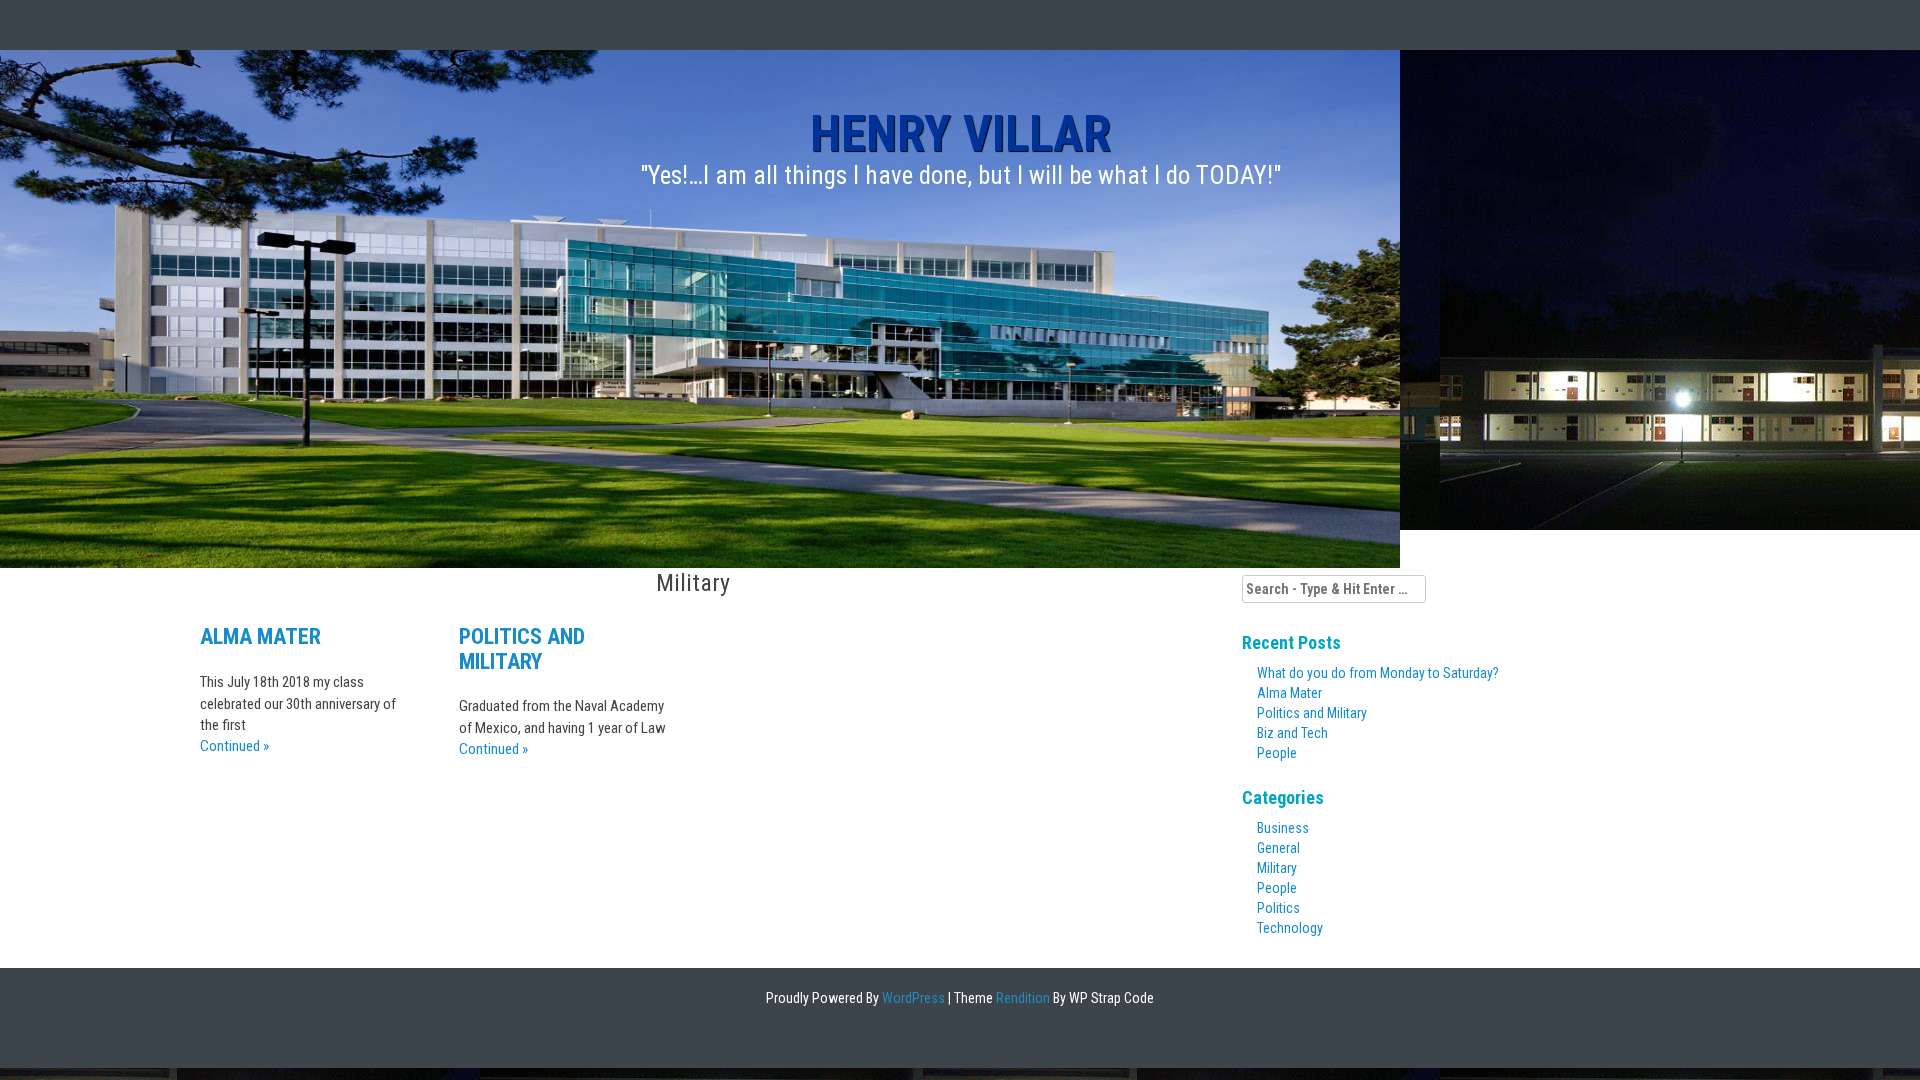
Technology (1290, 928)
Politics (1278, 908)
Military (1277, 868)
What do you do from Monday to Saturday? (1378, 673)
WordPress (912, 998)
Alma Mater (260, 636)
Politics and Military (522, 648)
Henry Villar (960, 134)
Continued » (234, 746)
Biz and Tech (1292, 733)
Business (1283, 828)
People (1277, 753)
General (1278, 848)
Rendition (1021, 998)
